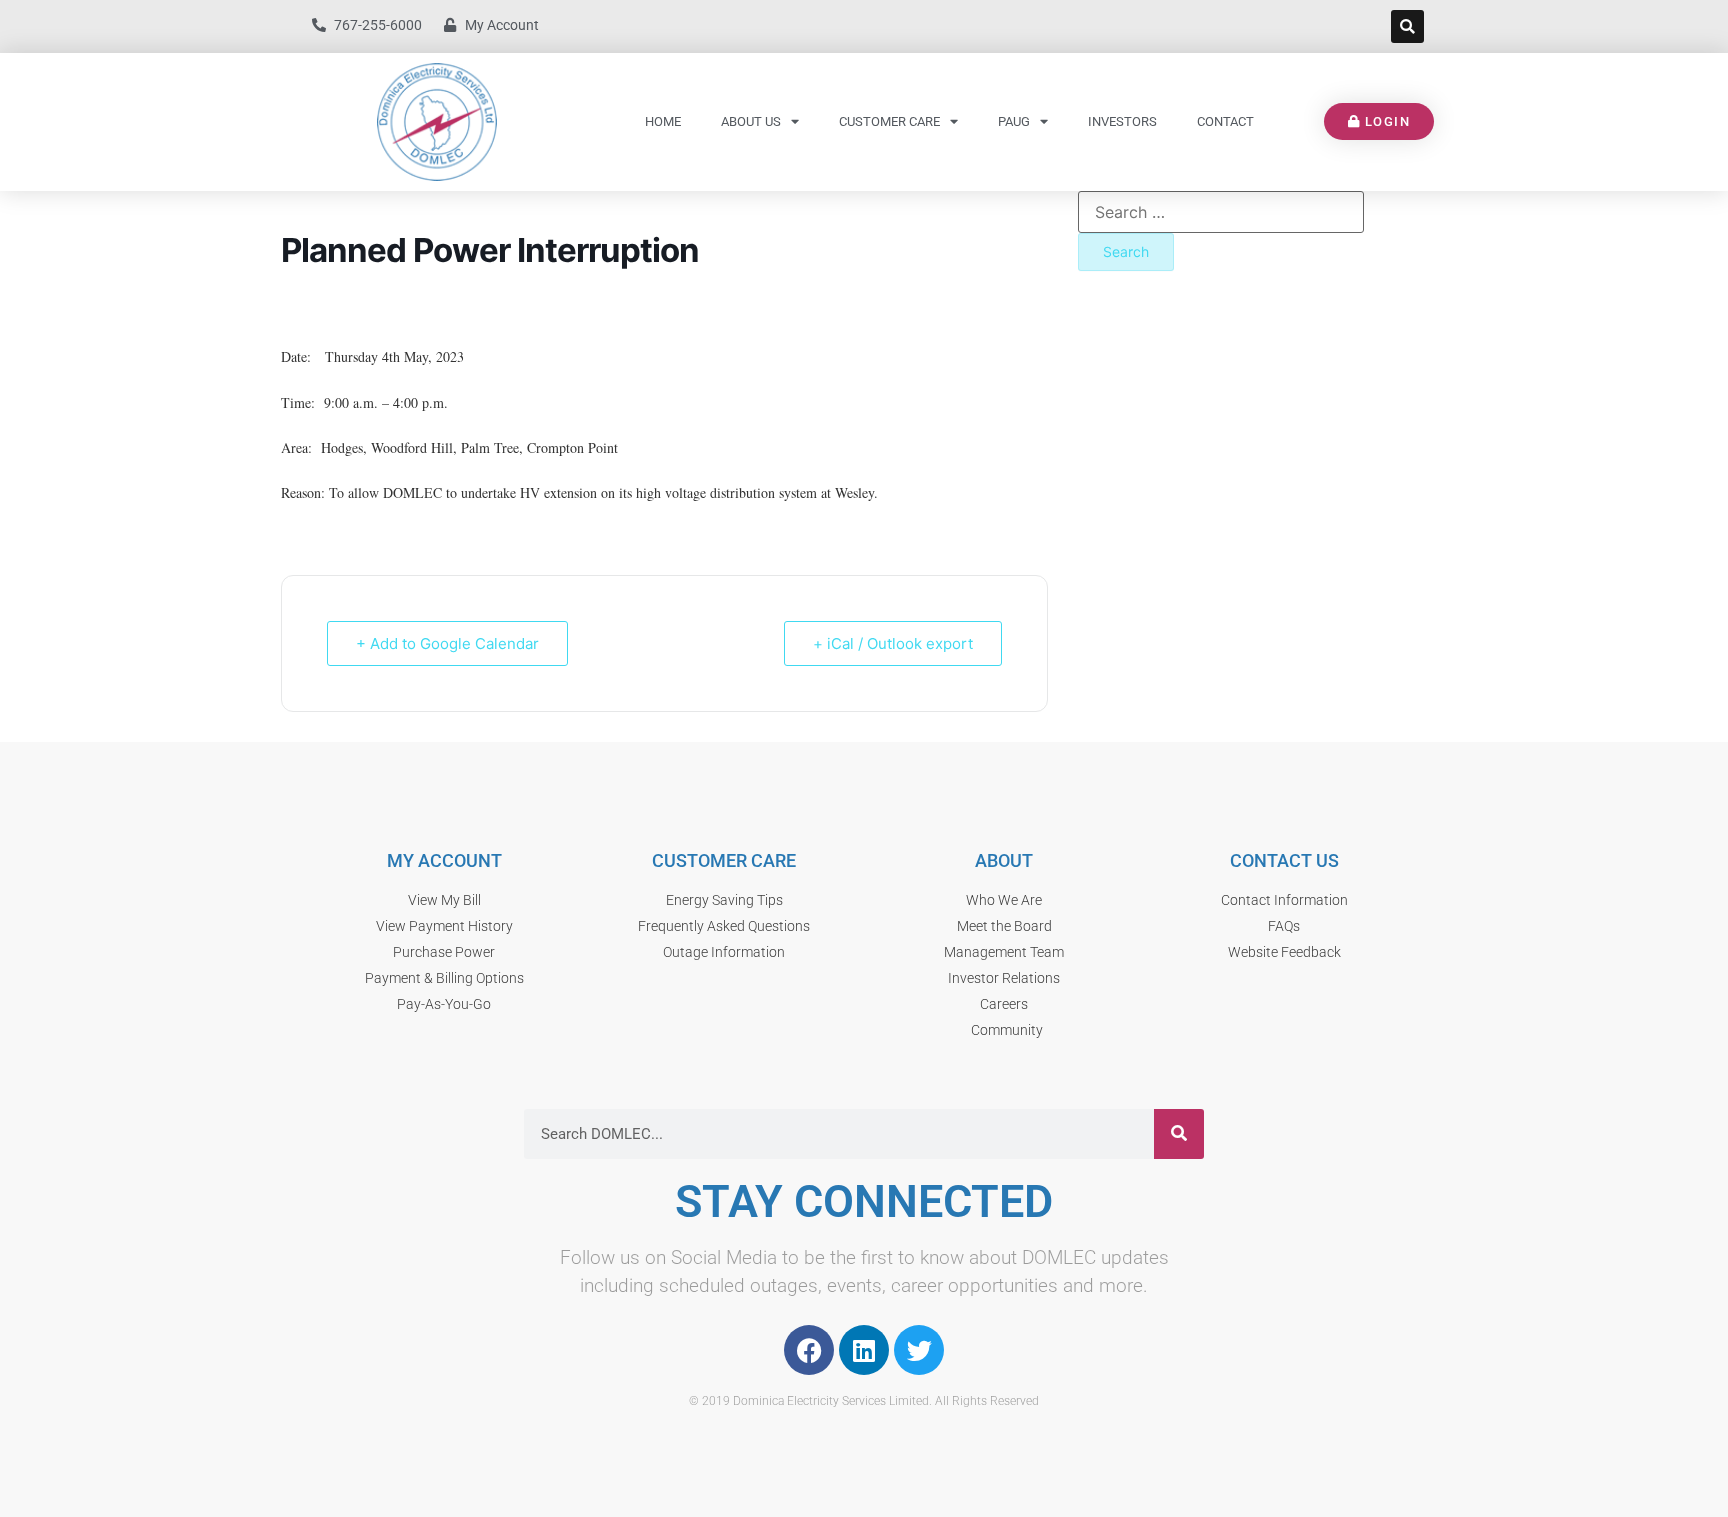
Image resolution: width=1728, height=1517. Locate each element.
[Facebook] (809, 1350)
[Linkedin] (864, 1350)
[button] (1407, 26)
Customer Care (889, 121)
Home (663, 121)
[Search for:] (1221, 212)
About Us (751, 121)
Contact (1225, 121)
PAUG (1014, 121)
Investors (1122, 121)
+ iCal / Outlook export (893, 643)
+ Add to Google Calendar (447, 643)
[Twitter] (919, 1350)
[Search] (1179, 1134)
